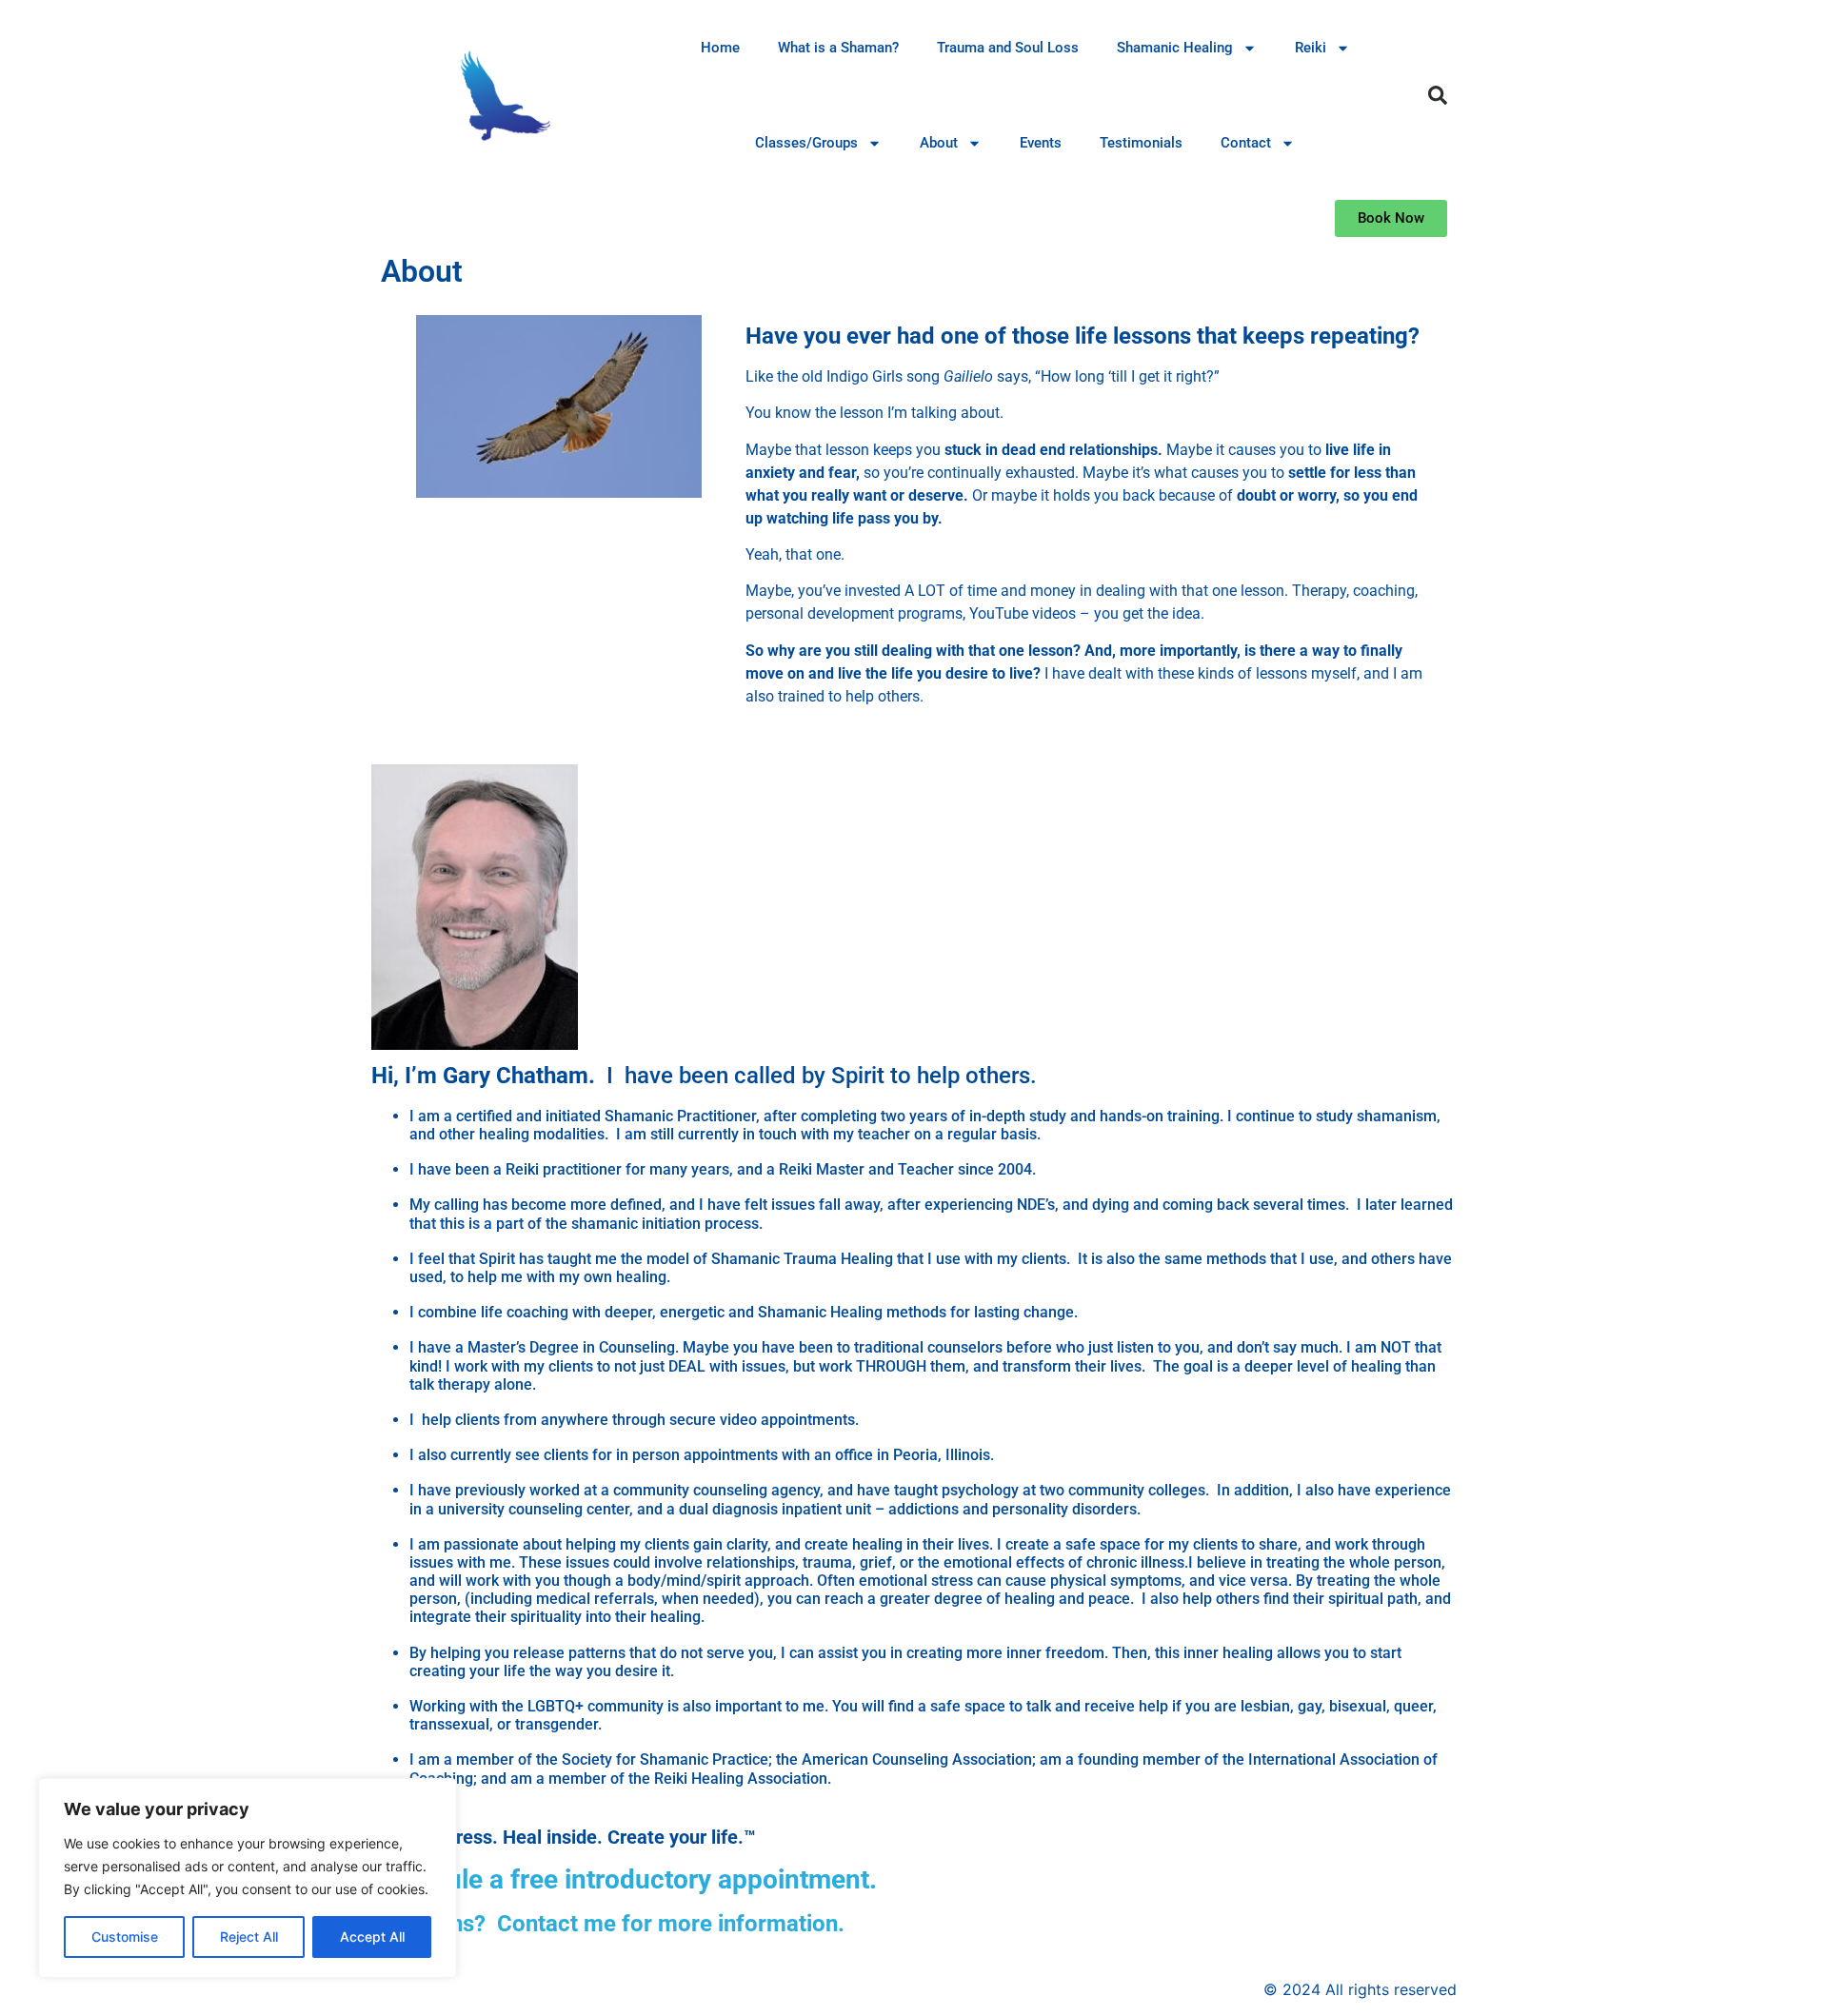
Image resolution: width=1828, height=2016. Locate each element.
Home (720, 48)
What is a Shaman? (838, 48)
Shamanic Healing (1175, 48)
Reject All (249, 1937)
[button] (1438, 95)
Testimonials (1141, 143)
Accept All (372, 1937)
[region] (248, 1878)
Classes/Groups (806, 143)
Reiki (1311, 48)
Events (1041, 143)
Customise (125, 1937)
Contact (1246, 143)
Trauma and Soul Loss (1008, 48)
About (939, 143)
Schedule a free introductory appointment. (624, 1879)
